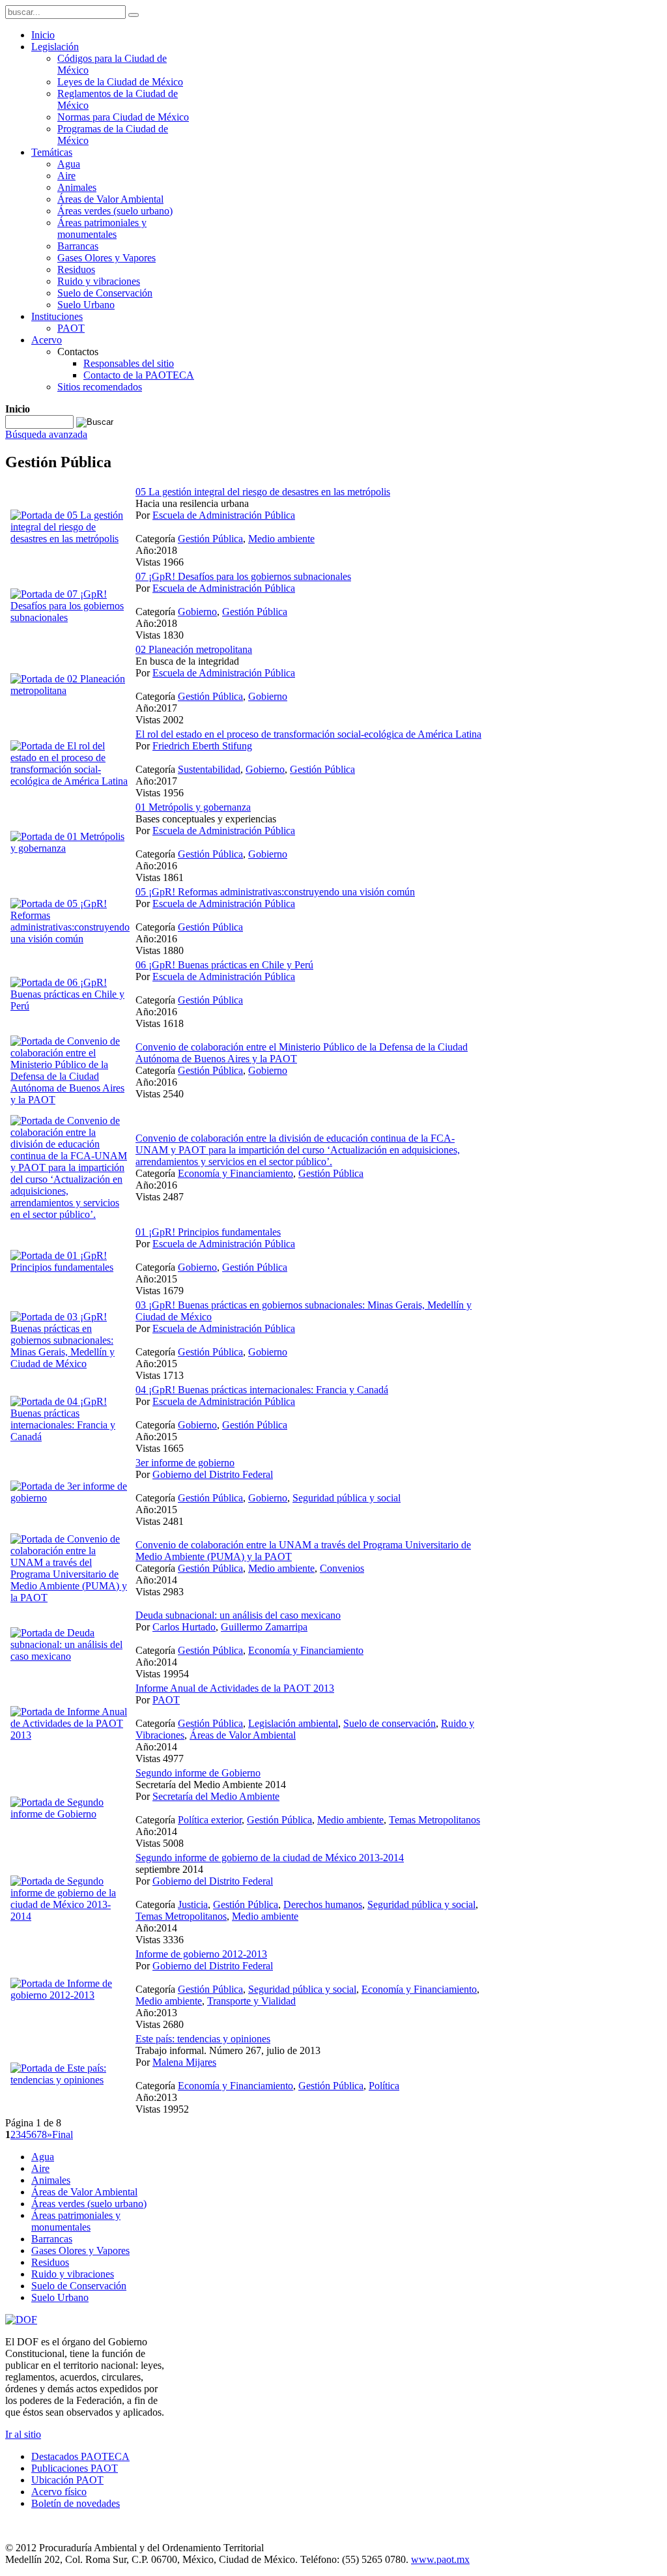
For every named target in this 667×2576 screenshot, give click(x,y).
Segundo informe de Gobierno (198, 1773)
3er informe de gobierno (185, 1463)
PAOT (166, 1700)
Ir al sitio (23, 2434)
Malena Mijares (184, 2062)
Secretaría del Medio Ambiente (216, 1796)
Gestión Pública (210, 539)
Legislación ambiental (293, 1723)
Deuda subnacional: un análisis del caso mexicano (238, 1615)
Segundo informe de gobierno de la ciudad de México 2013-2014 (270, 1858)
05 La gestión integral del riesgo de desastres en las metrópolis (263, 492)
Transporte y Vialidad (251, 2001)
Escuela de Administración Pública (224, 515)
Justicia (193, 1904)
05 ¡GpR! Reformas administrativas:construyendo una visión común (275, 892)
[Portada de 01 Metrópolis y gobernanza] (70, 848)
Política (384, 2086)
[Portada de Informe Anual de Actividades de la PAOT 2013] (70, 1735)
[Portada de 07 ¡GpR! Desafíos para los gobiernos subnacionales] (70, 617)
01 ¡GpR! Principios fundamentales (208, 1232)
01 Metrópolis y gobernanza (193, 807)
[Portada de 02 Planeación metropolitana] (70, 690)
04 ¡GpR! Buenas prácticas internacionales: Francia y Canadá (262, 1390)
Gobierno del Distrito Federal (213, 1474)
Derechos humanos (323, 1904)
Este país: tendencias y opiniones (203, 2039)
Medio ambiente (281, 539)
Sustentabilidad (209, 769)
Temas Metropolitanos (434, 1820)
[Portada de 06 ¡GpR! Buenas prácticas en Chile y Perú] (70, 1006)
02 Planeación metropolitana (194, 649)
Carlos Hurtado (184, 1627)
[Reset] (134, 15)
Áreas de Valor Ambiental (243, 1735)
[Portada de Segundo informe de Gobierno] (70, 1814)
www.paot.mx (440, 2559)
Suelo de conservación (390, 1723)
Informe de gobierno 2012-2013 (201, 1954)
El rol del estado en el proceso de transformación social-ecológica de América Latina (308, 734)
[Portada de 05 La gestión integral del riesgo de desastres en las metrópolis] (70, 539)
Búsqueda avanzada (46, 434)
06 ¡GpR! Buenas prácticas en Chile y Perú (224, 965)
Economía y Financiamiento (235, 1173)
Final (63, 2135)
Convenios (342, 1568)
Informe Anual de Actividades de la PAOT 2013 (235, 1688)
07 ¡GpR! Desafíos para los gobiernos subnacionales (243, 576)
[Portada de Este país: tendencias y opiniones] (70, 2080)
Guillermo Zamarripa (264, 1627)
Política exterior (210, 1820)
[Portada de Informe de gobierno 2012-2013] (70, 1995)
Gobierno (197, 612)
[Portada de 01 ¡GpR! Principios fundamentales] (70, 1267)
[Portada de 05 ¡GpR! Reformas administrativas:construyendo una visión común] (70, 939)
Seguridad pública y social (347, 1498)
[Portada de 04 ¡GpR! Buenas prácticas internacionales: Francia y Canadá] (70, 1437)
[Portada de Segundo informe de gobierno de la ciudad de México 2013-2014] (70, 1916)
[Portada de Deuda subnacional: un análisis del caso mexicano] (70, 1656)
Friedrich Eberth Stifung (202, 746)
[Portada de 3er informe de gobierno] (70, 1498)
